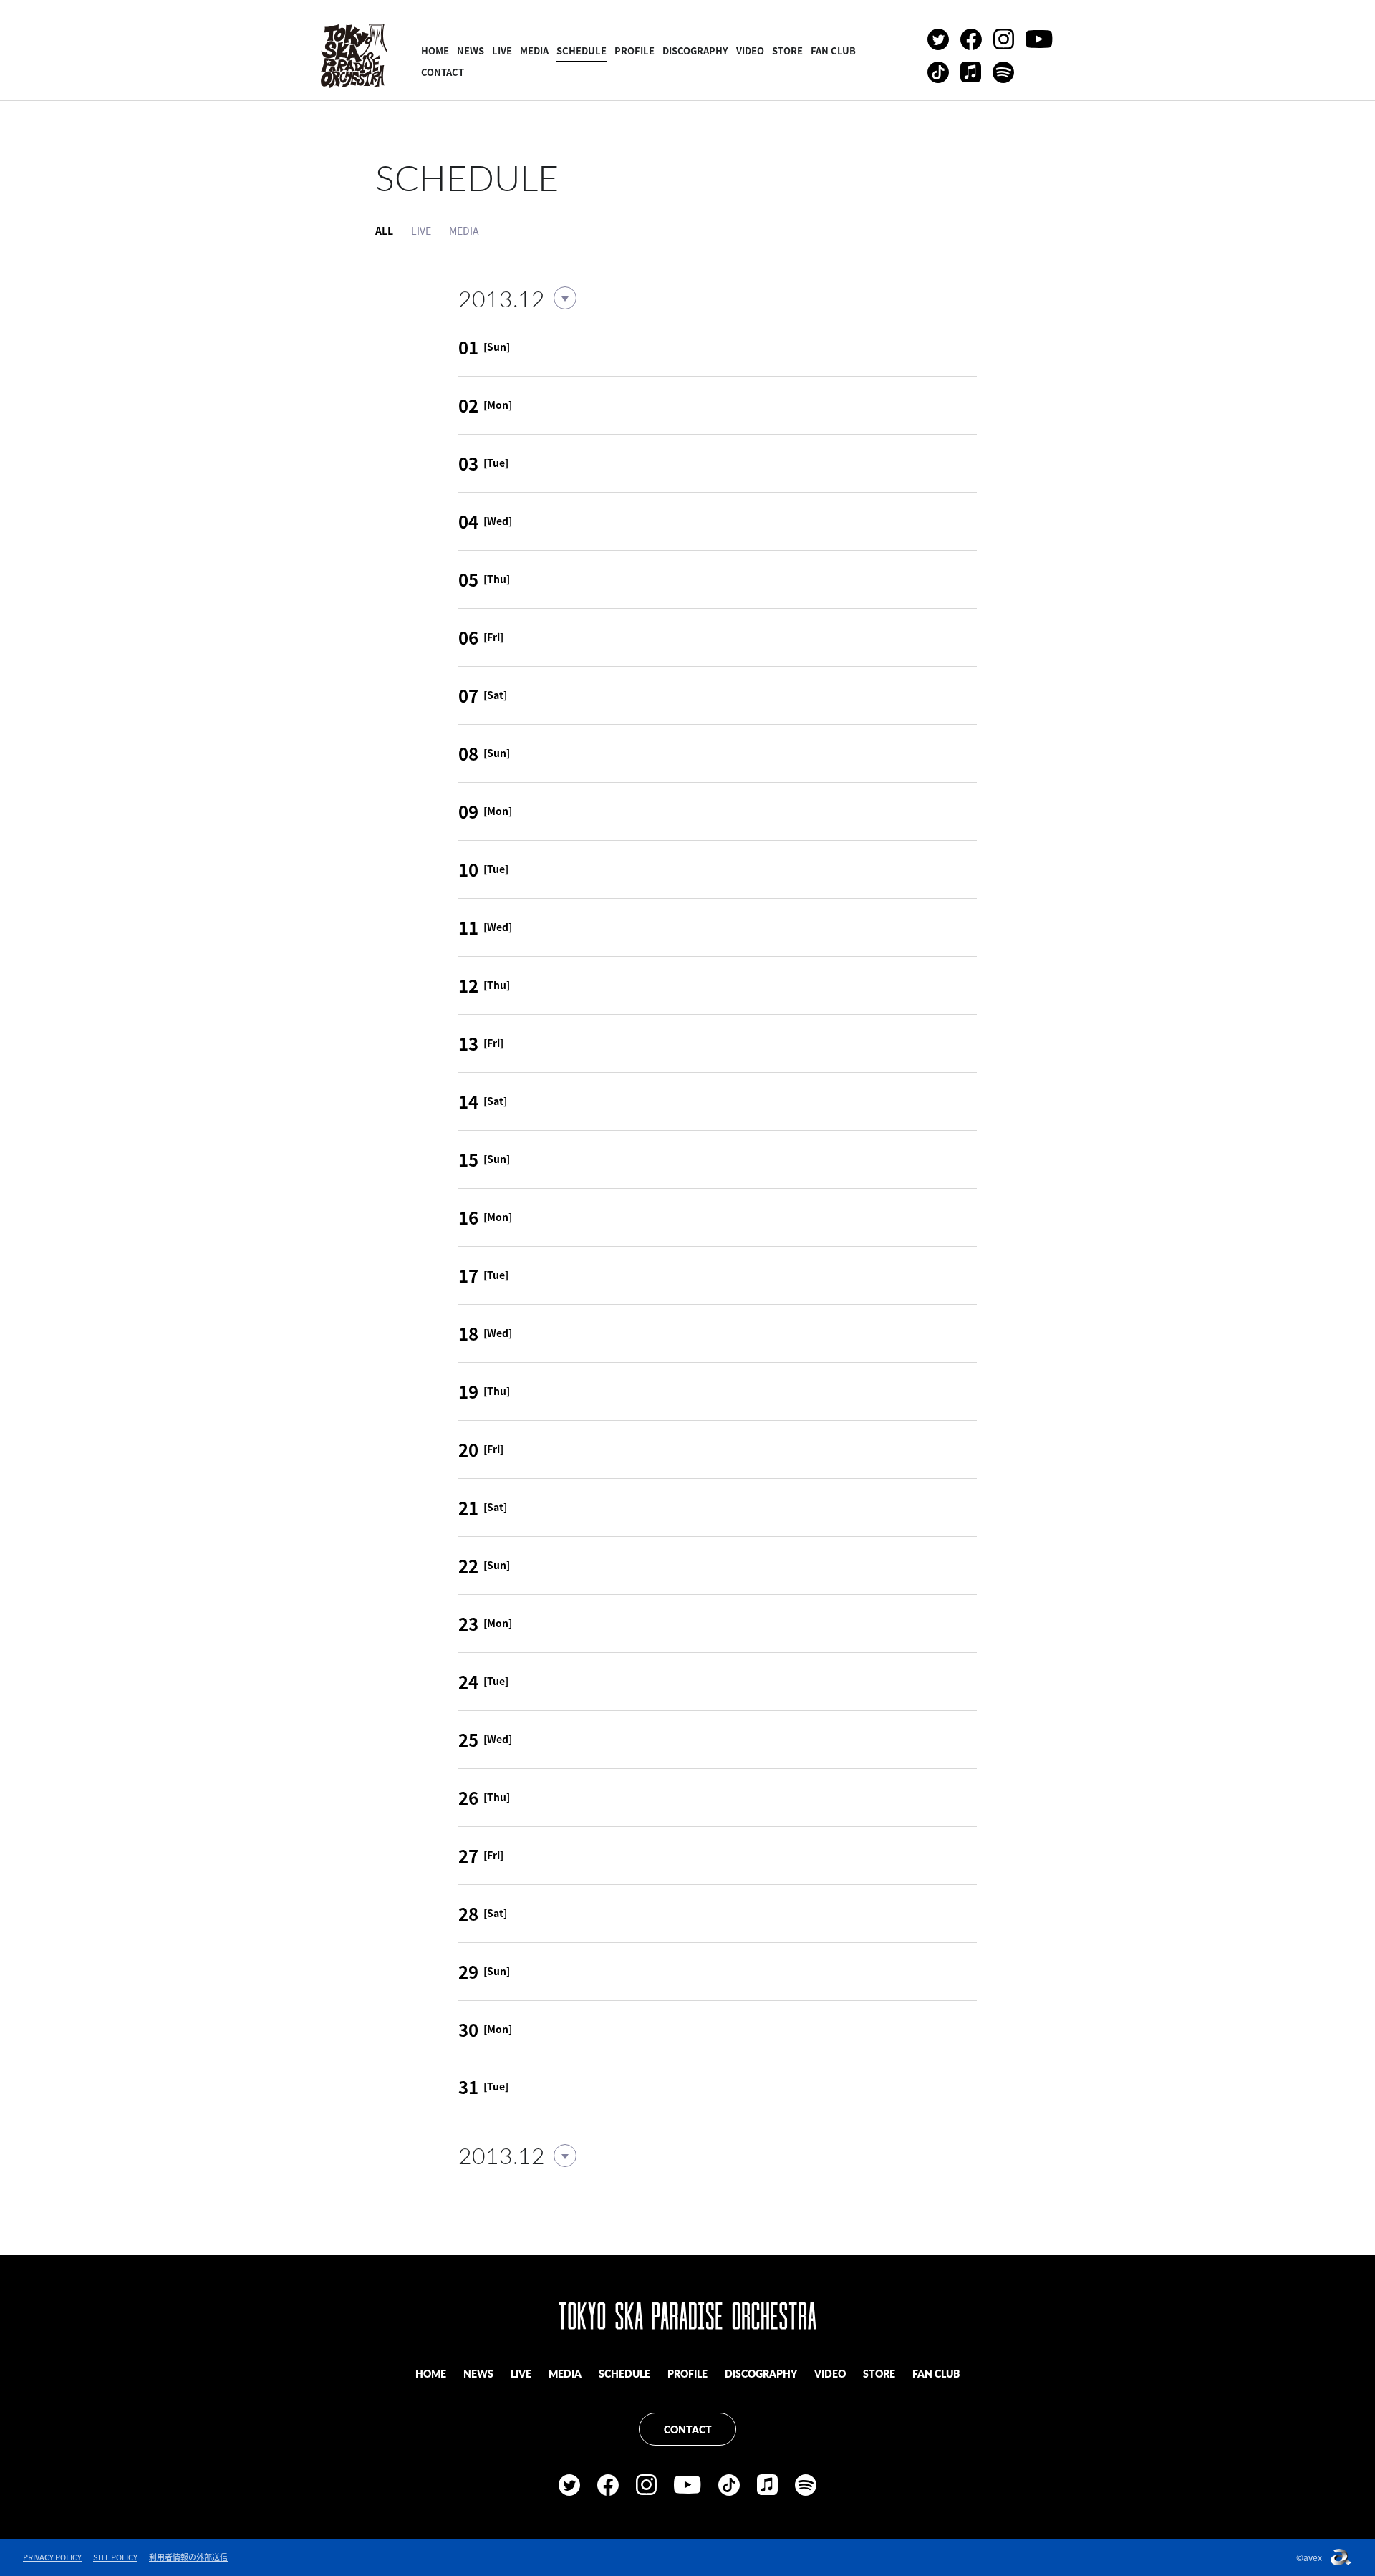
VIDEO (750, 50)
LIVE (502, 50)
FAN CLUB (833, 50)
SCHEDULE (582, 50)
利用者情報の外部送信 (188, 2557)
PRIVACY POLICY (52, 2557)
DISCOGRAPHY (695, 50)
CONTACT (443, 72)
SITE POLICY (115, 2557)
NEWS (471, 50)
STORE (787, 50)
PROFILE (635, 50)
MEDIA (534, 50)
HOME (435, 50)
